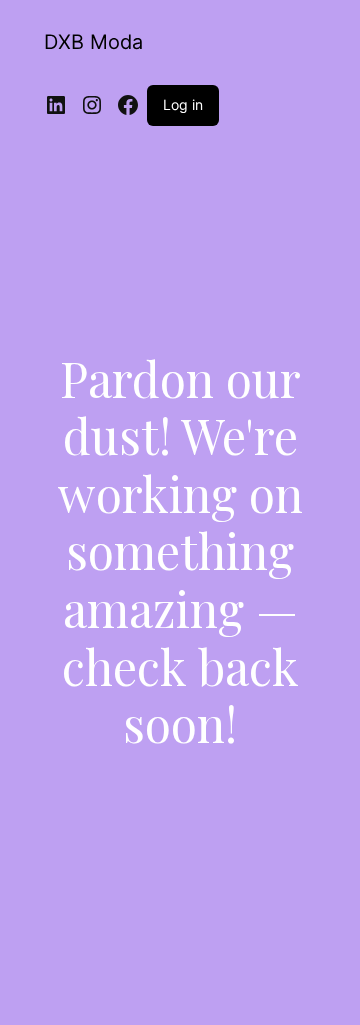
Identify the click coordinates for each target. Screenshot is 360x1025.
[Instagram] (92, 105)
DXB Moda (93, 42)
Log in (183, 104)
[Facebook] (128, 105)
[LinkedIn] (56, 105)
